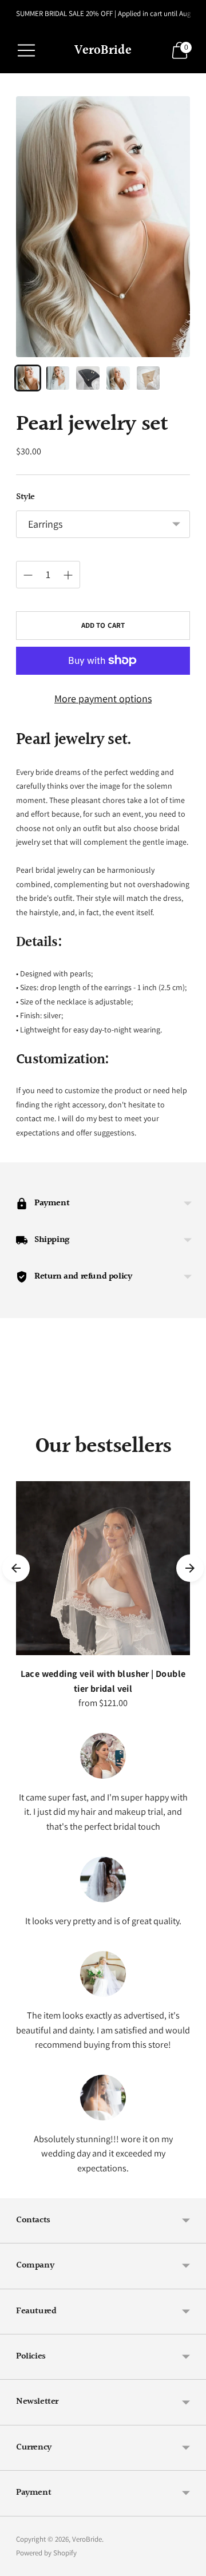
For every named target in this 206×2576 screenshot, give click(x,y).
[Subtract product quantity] (28, 575)
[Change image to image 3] (88, 378)
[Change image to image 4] (118, 378)
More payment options (103, 699)
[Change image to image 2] (58, 378)
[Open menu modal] (26, 50)
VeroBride (87, 2539)
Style (25, 497)
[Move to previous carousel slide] (16, 1426)
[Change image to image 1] (28, 378)
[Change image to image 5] (148, 378)
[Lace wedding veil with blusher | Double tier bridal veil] (103, 1568)
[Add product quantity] (68, 575)
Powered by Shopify (46, 2553)
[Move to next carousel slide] (190, 1426)
